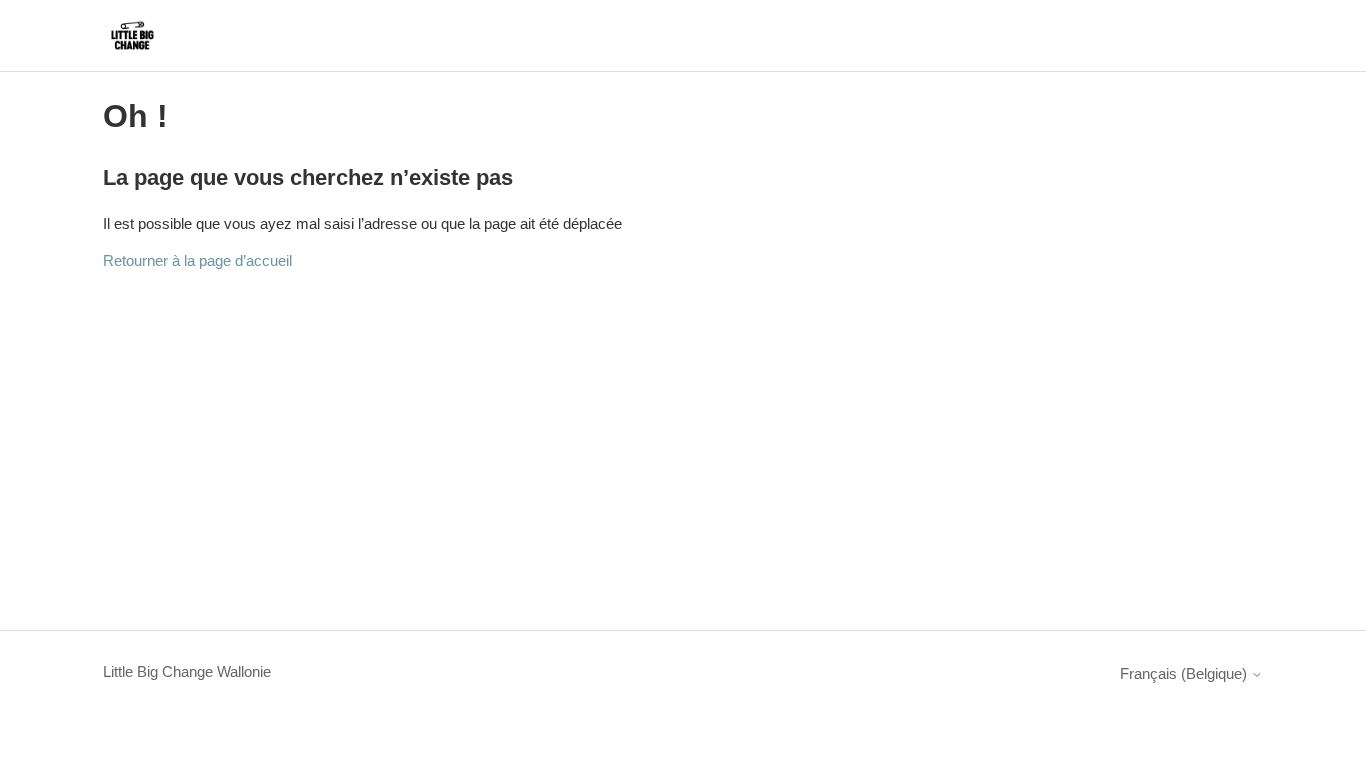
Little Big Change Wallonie (187, 671)
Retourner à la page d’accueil (197, 260)
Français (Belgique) (1185, 673)
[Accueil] (132, 35)
